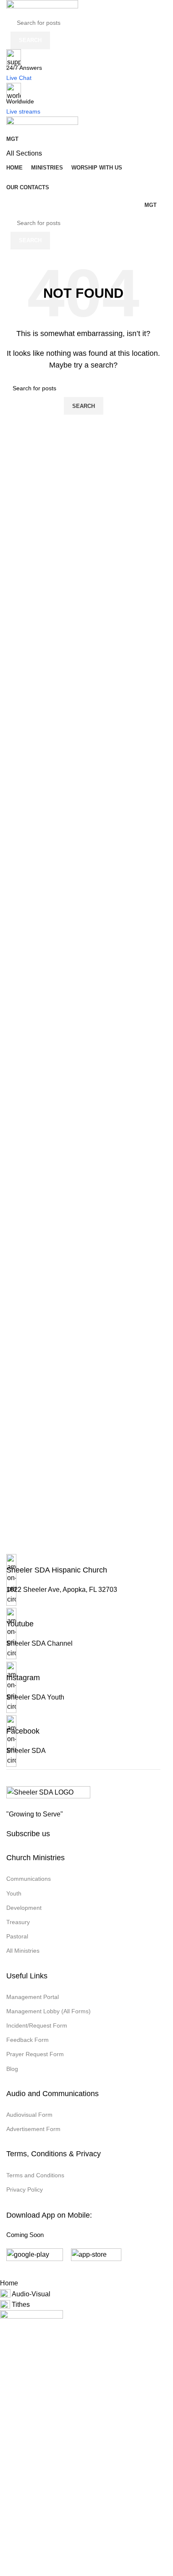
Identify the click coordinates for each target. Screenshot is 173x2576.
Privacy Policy (25, 2189)
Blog (12, 2069)
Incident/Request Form (37, 2025)
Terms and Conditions (35, 2175)
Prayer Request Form (35, 2054)
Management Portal (33, 1997)
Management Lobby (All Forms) (48, 2011)
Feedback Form (28, 2040)
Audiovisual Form (29, 2115)
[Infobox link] (83, 1581)
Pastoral (17, 1936)
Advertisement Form (33, 2129)
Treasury (18, 1922)
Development (24, 1908)
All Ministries (23, 1951)
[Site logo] (42, 7)
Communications (29, 1879)
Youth (14, 1893)
